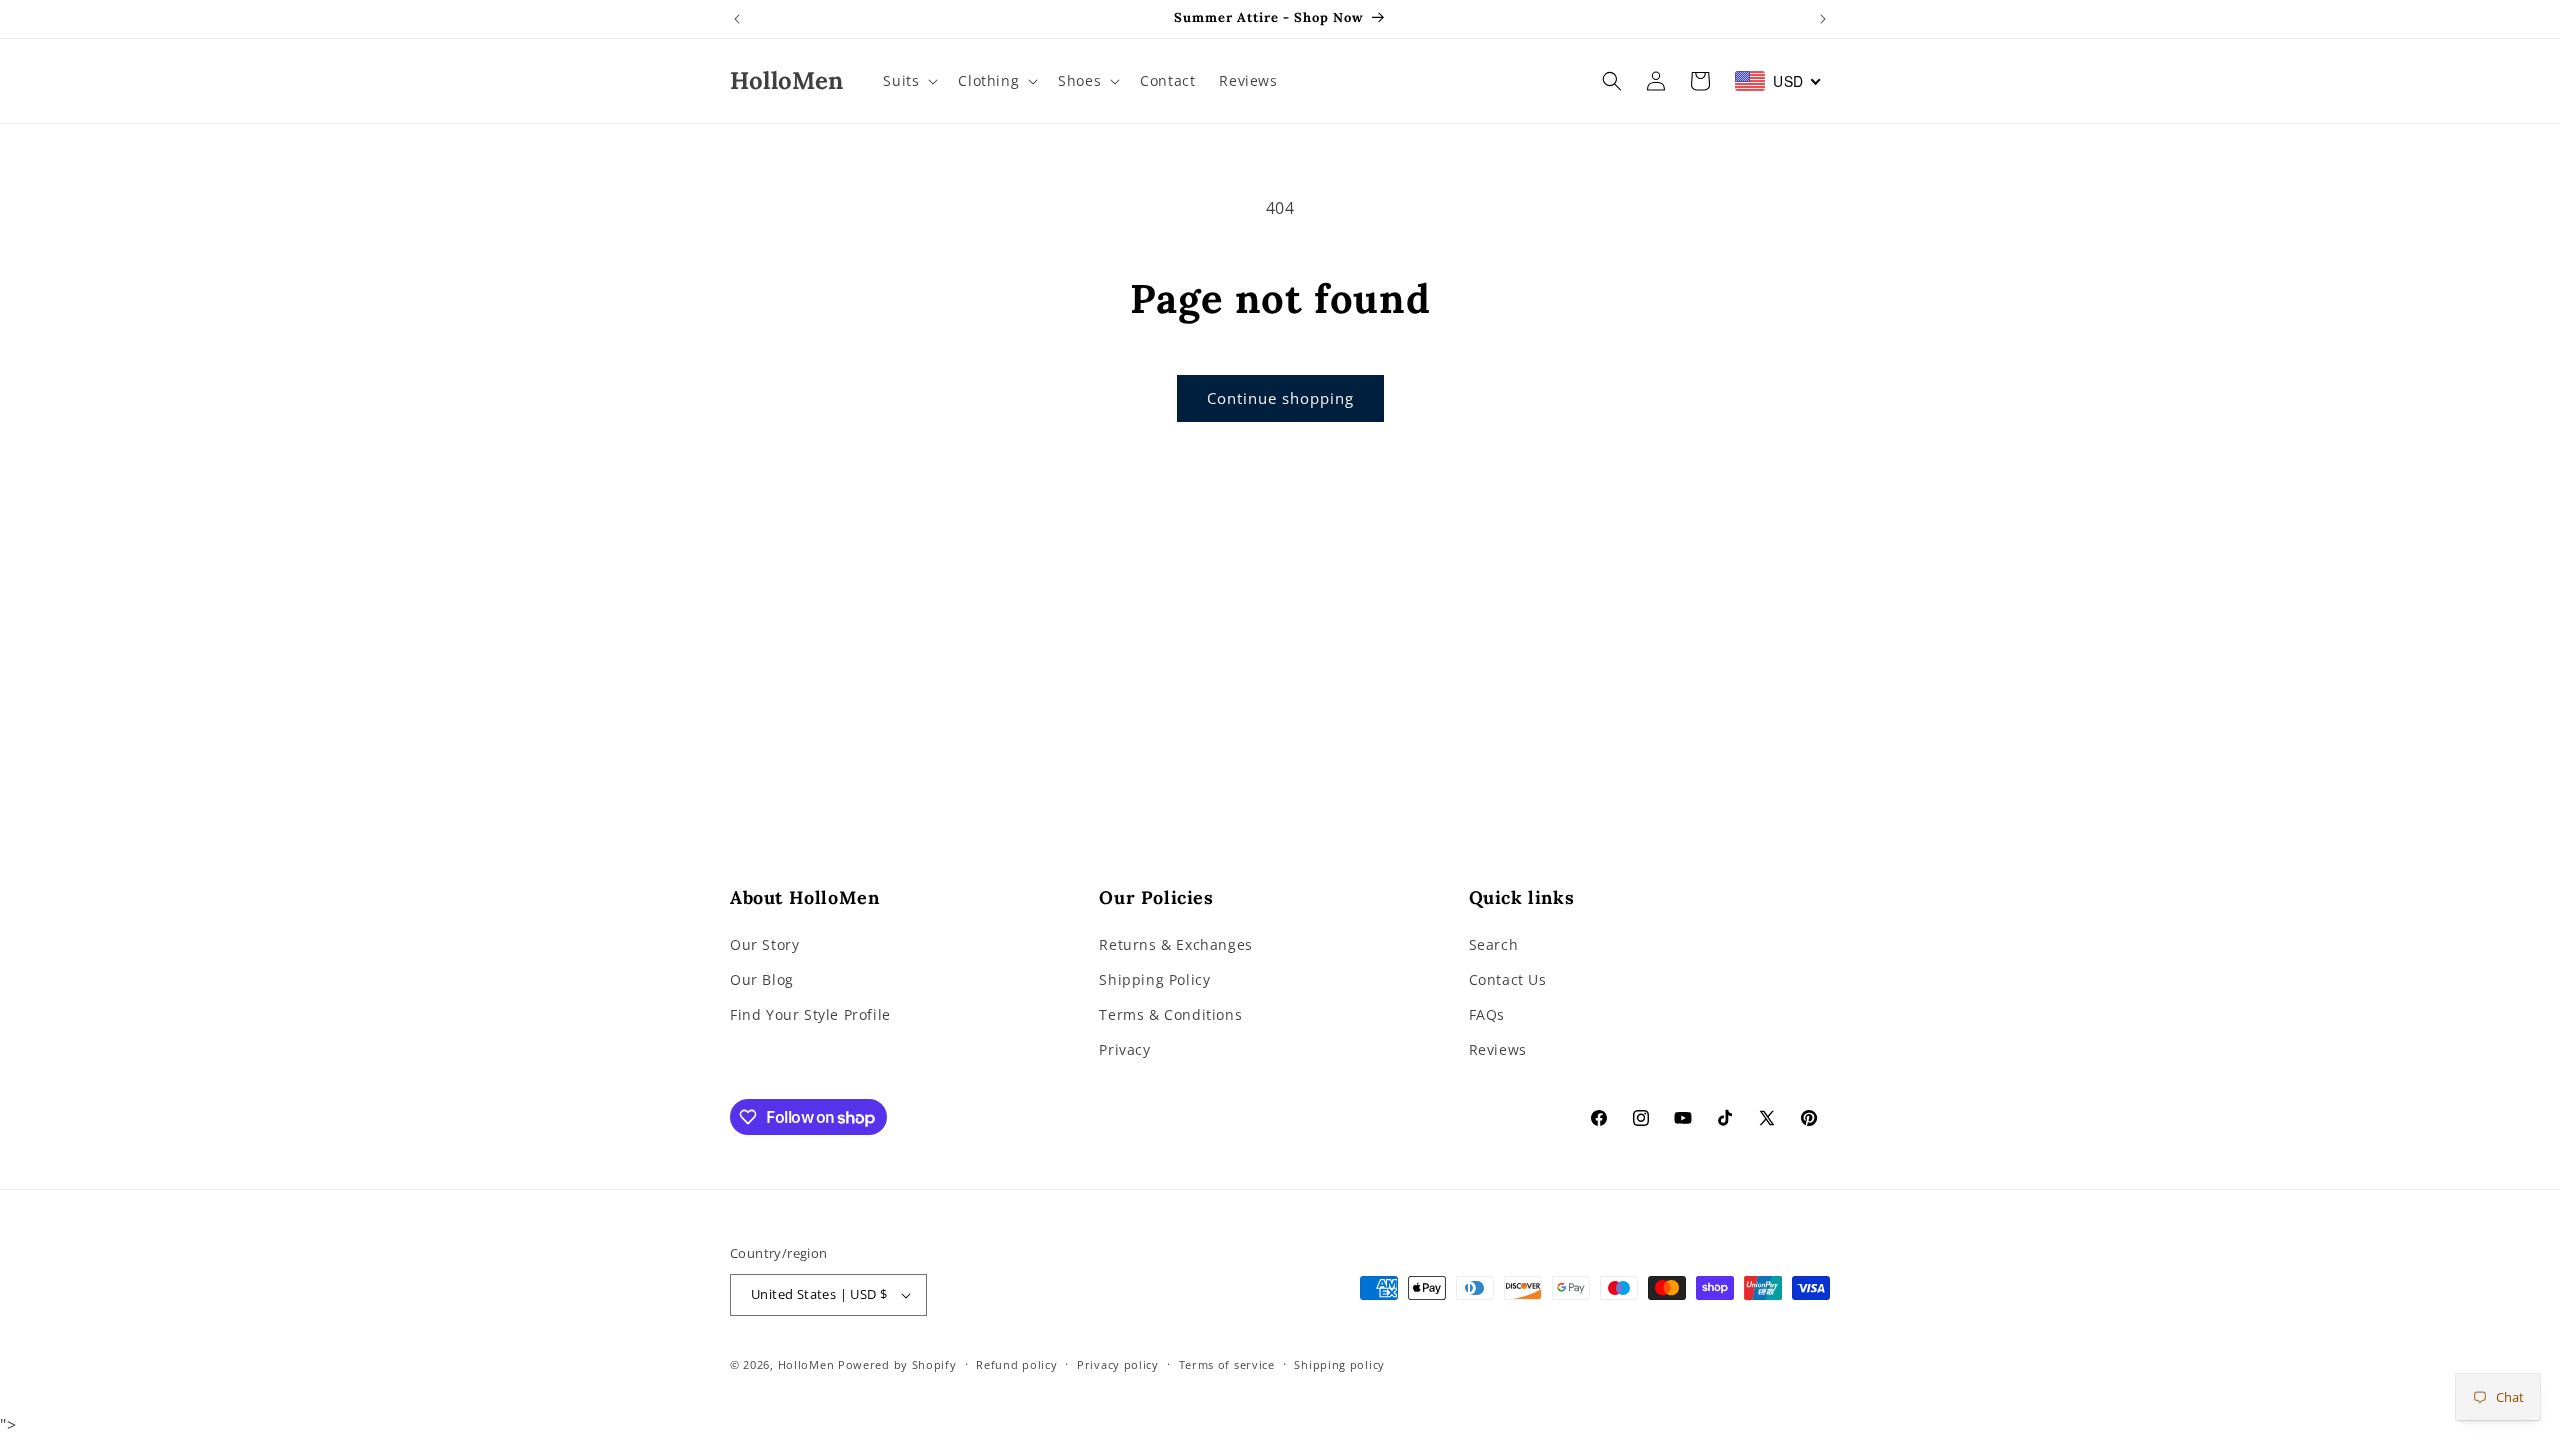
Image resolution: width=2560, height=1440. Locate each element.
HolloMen (806, 1364)
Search (1494, 944)
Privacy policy (1118, 1364)
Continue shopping (1280, 398)
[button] (908, 81)
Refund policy (1016, 1364)
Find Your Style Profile (810, 1014)
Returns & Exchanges (1175, 944)
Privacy (1124, 1049)
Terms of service (1227, 1364)
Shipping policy (1339, 1364)
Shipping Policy (1154, 979)
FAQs (1487, 1014)
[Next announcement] (1823, 19)
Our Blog (762, 979)
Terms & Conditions (1170, 1014)
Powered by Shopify (897, 1364)
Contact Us (1508, 979)
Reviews (1498, 1049)
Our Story (764, 944)
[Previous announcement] (737, 19)
